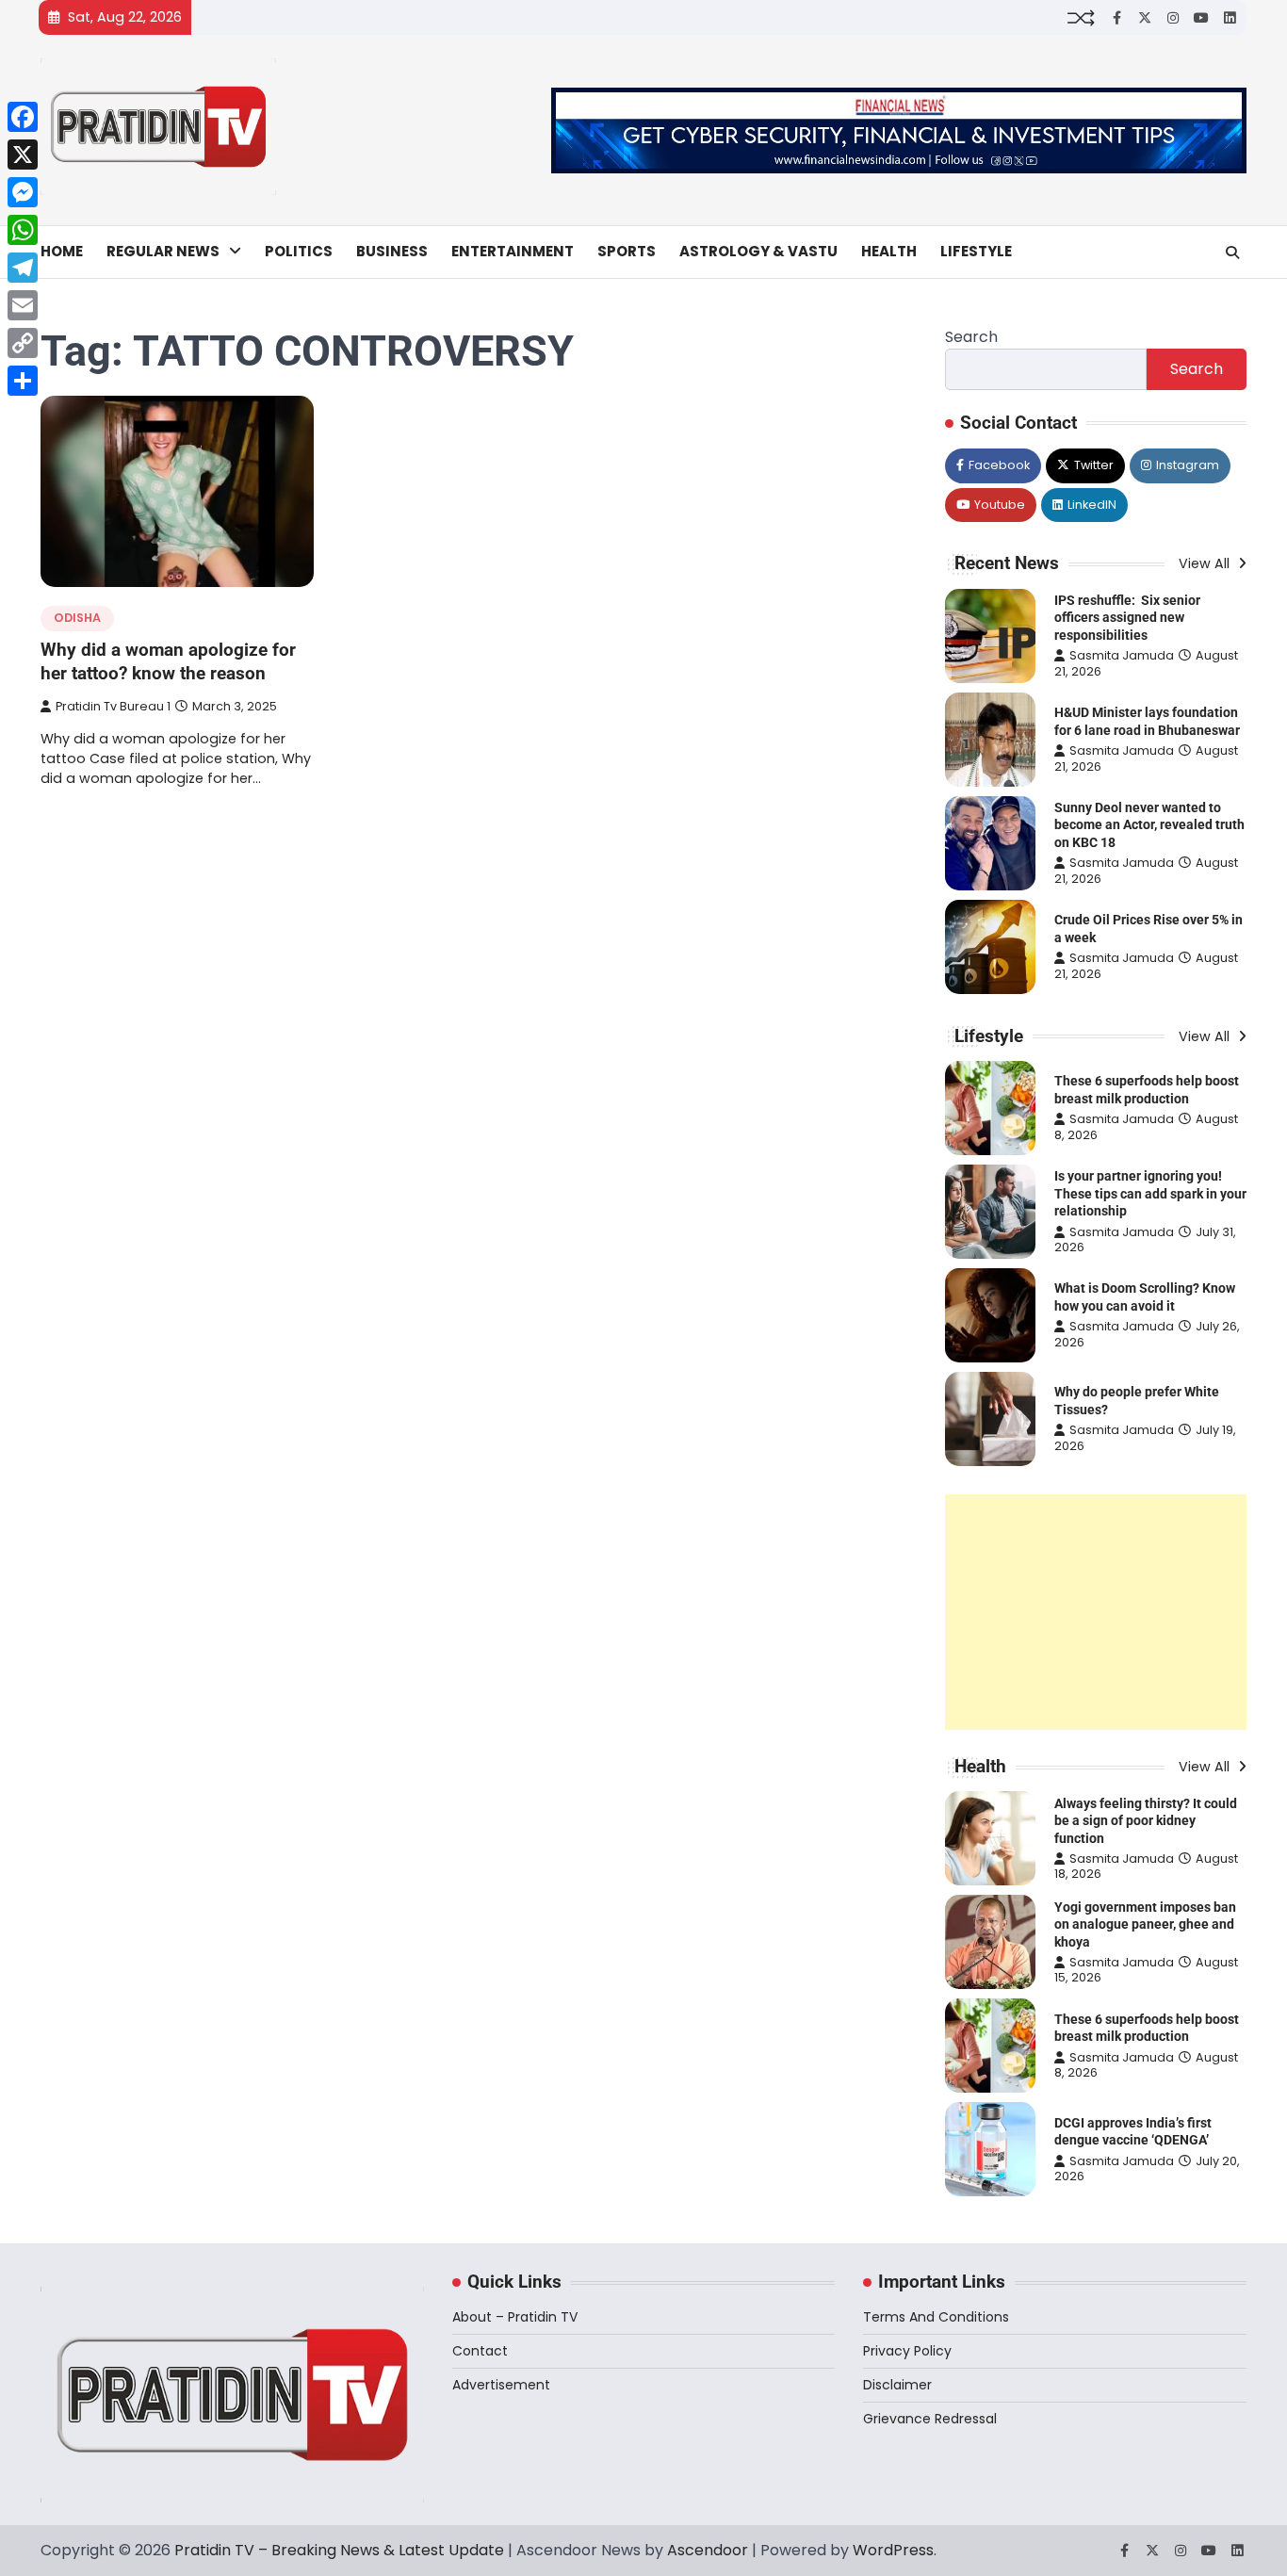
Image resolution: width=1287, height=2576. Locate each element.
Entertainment (513, 251)
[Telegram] (23, 268)
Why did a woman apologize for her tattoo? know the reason (168, 661)
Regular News (163, 251)
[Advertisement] (1096, 1612)
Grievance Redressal (930, 2419)
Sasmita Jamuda (1122, 655)
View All (1206, 563)
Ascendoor (708, 2550)
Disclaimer (897, 2385)
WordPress (893, 2550)
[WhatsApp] (23, 230)
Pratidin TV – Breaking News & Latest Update (339, 2550)
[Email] (23, 305)
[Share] (23, 381)
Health (889, 251)
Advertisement (501, 2385)
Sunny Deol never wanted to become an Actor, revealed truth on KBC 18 (1149, 825)
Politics (299, 251)
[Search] (1232, 253)
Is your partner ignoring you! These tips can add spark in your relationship (1150, 1193)
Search (971, 337)
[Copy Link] (23, 343)
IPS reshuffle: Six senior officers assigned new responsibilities (1127, 618)
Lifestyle (976, 251)
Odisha (77, 618)
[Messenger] (23, 192)
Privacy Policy (907, 2351)
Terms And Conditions (936, 2317)
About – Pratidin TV (515, 2317)
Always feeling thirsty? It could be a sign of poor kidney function (1146, 1821)
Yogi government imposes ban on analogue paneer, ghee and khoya (1145, 1924)
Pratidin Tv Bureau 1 (113, 706)
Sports (627, 251)
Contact (480, 2351)
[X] (23, 155)
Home (62, 251)
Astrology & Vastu (758, 251)
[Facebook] (23, 117)
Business (392, 251)
